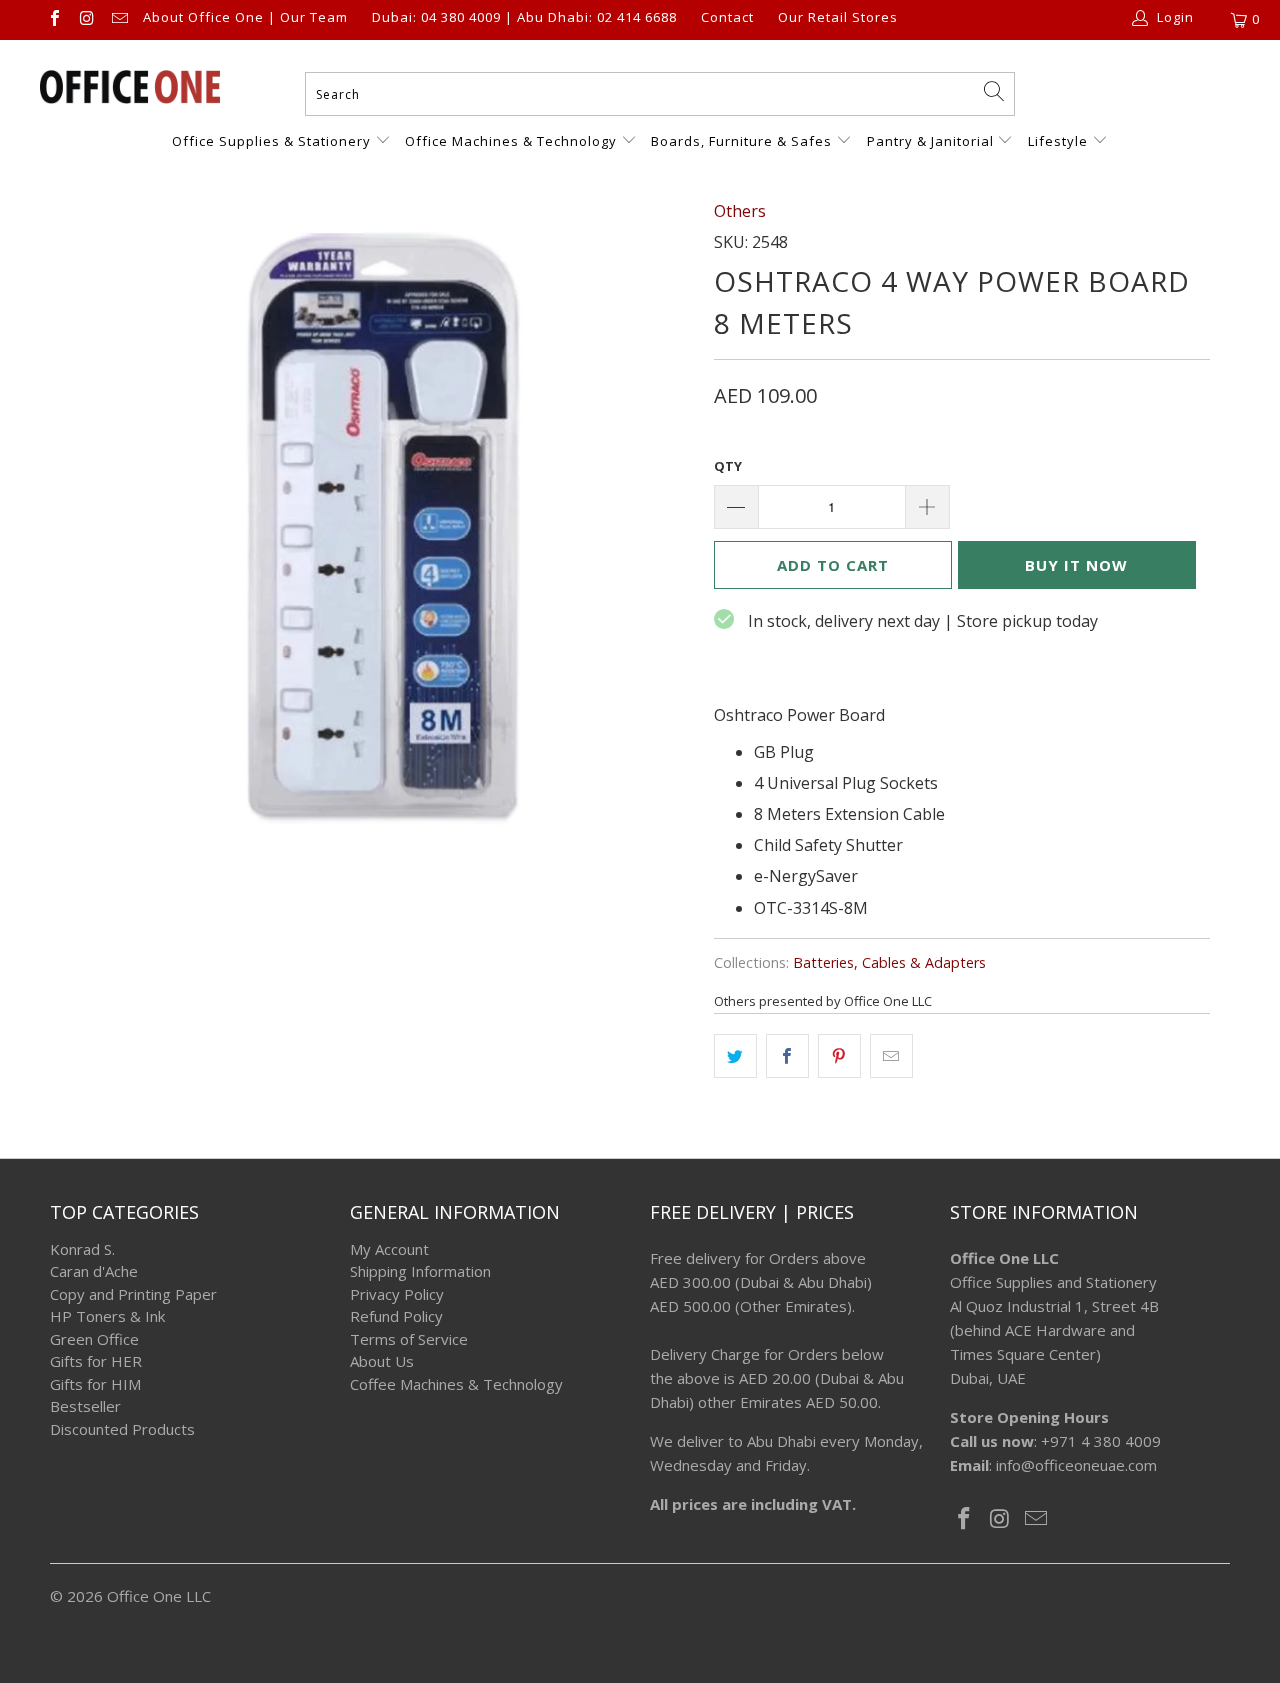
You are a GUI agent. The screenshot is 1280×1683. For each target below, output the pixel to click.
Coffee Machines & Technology (456, 1384)
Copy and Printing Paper (133, 1294)
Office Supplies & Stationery (273, 141)
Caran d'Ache (94, 1271)
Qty (728, 466)
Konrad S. (82, 1249)
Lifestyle (1058, 141)
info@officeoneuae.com (1076, 1465)
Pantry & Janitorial (932, 141)
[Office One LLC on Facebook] (54, 20)
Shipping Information (420, 1271)
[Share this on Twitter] (735, 1056)
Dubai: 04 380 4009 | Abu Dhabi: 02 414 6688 (524, 18)
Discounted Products (122, 1429)
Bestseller (85, 1406)
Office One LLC (159, 1596)
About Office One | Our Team (245, 18)
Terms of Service (409, 1339)
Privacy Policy (397, 1294)
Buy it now (1076, 565)
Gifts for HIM (95, 1384)
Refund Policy (396, 1316)
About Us (382, 1361)
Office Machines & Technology (511, 141)
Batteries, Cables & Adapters (889, 962)
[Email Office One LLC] (119, 20)
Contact (727, 18)
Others (740, 211)
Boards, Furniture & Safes (741, 141)
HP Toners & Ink (107, 1316)
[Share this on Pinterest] (839, 1056)
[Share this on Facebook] (787, 1056)
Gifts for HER (96, 1361)
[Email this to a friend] (891, 1056)
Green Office (94, 1339)
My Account (389, 1249)
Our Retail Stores (838, 18)
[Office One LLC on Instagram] (86, 20)
